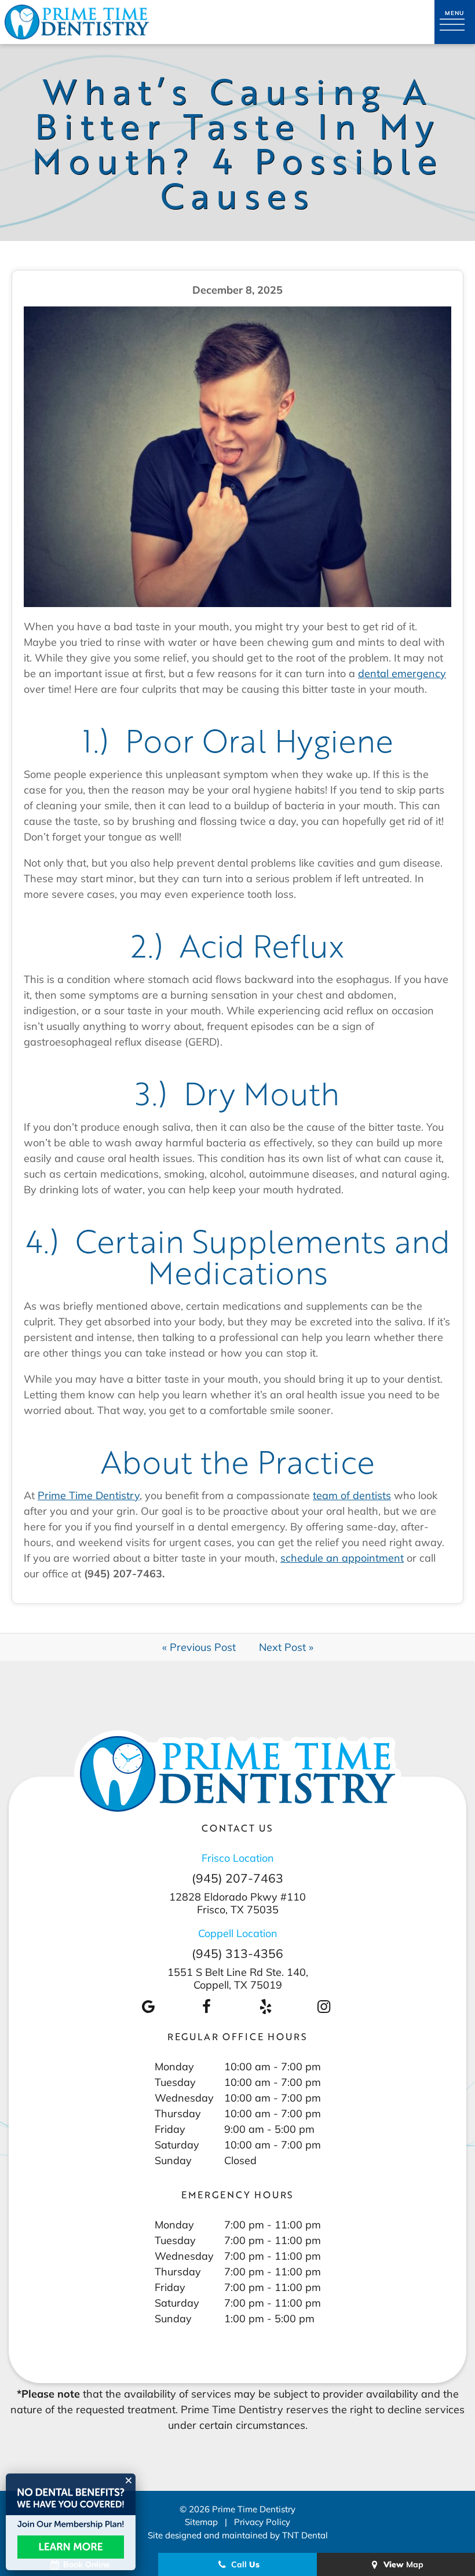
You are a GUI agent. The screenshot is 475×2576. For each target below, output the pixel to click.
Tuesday (175, 2082)
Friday (170, 2129)
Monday (174, 2066)
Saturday (177, 2144)
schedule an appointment (342, 1558)
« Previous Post (199, 1647)
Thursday (178, 2113)
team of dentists (352, 1495)
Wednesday (184, 2098)
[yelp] (265, 2006)
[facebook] (207, 2006)
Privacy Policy (262, 2522)
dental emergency (402, 673)
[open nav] (455, 22)
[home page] (77, 22)
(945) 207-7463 (237, 1878)
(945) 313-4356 (237, 1954)
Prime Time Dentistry (89, 1495)
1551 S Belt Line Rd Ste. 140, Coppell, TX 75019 (238, 1978)
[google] (148, 2006)
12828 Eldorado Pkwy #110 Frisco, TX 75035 (237, 1903)
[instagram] (324, 2006)
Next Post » (286, 1647)
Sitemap (201, 2522)
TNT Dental (305, 2535)
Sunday (173, 2160)
